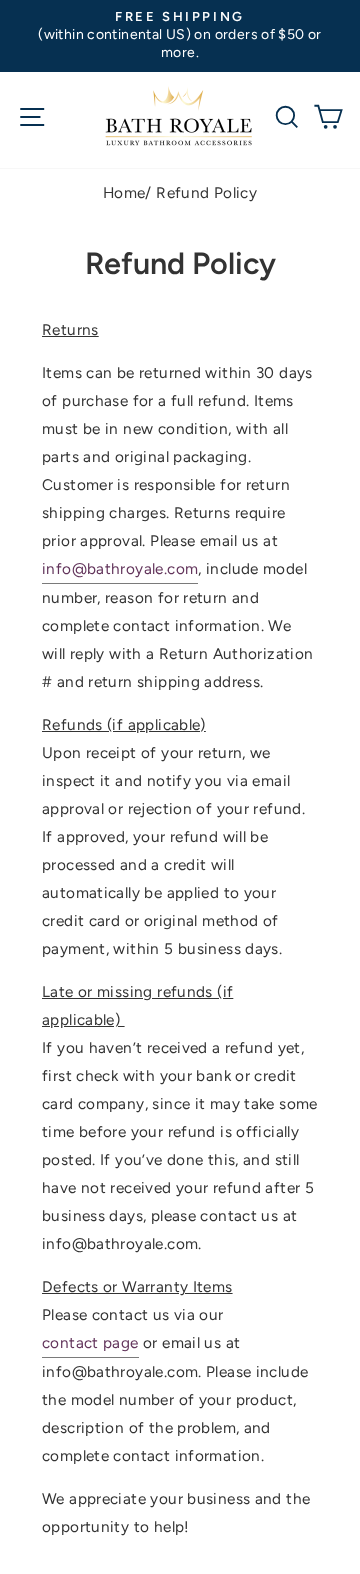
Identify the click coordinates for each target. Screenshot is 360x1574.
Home (124, 192)
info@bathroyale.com (120, 568)
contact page (90, 1342)
